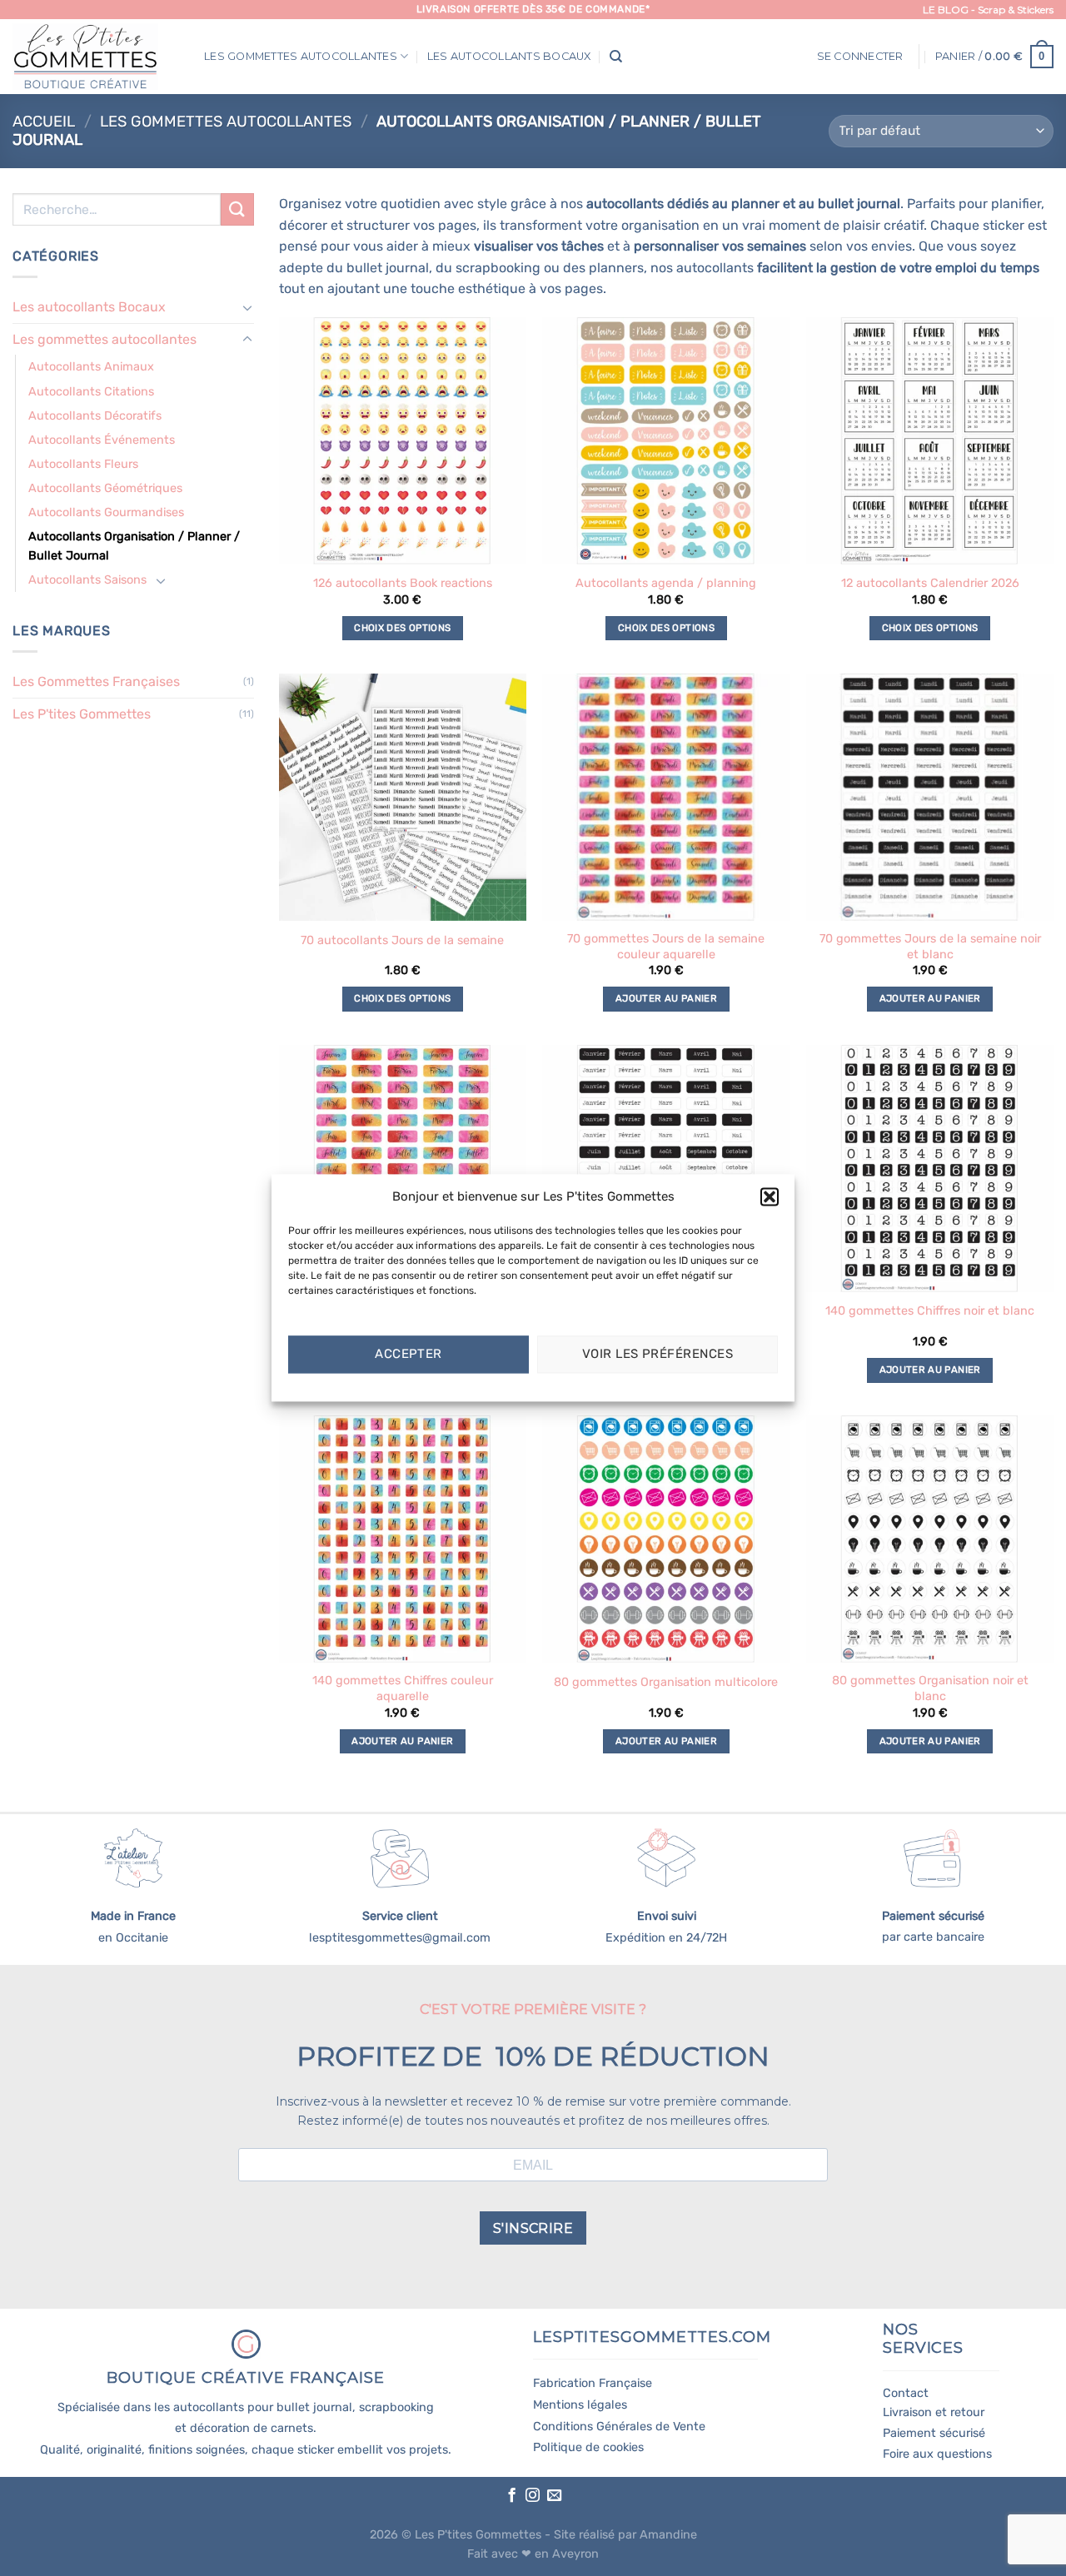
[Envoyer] (237, 209)
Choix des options (402, 628)
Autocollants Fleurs (83, 464)
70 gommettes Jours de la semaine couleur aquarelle (666, 947)
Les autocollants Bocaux (509, 56)
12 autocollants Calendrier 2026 (930, 583)
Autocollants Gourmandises (106, 512)
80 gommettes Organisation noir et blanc (930, 1688)
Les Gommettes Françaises (96, 681)
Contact (906, 2393)
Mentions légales (580, 2405)
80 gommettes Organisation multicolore (666, 1682)
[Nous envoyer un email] (554, 2496)
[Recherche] (616, 57)
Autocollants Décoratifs (95, 416)
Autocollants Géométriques (105, 488)
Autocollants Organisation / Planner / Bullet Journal (134, 546)
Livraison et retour (934, 2412)
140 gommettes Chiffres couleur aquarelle (403, 1688)
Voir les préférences (658, 1355)
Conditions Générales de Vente (619, 2427)
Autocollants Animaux (91, 367)
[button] (770, 1196)
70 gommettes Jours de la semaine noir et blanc (930, 947)
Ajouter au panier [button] (666, 998)
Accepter (408, 1355)
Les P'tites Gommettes (82, 714)
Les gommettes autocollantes (301, 56)
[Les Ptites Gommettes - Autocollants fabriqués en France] (96, 57)
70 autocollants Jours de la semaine (402, 940)
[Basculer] (247, 307)
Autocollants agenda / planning (666, 583)
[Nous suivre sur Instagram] (533, 2496)
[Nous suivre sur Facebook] (511, 2496)
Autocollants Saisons (87, 580)
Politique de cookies (588, 2447)
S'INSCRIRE (533, 2228)
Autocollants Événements (102, 440)
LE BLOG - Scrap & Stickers (988, 10)
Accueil (44, 122)
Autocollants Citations (91, 392)
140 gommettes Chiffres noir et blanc (930, 1311)
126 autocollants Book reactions (403, 583)
